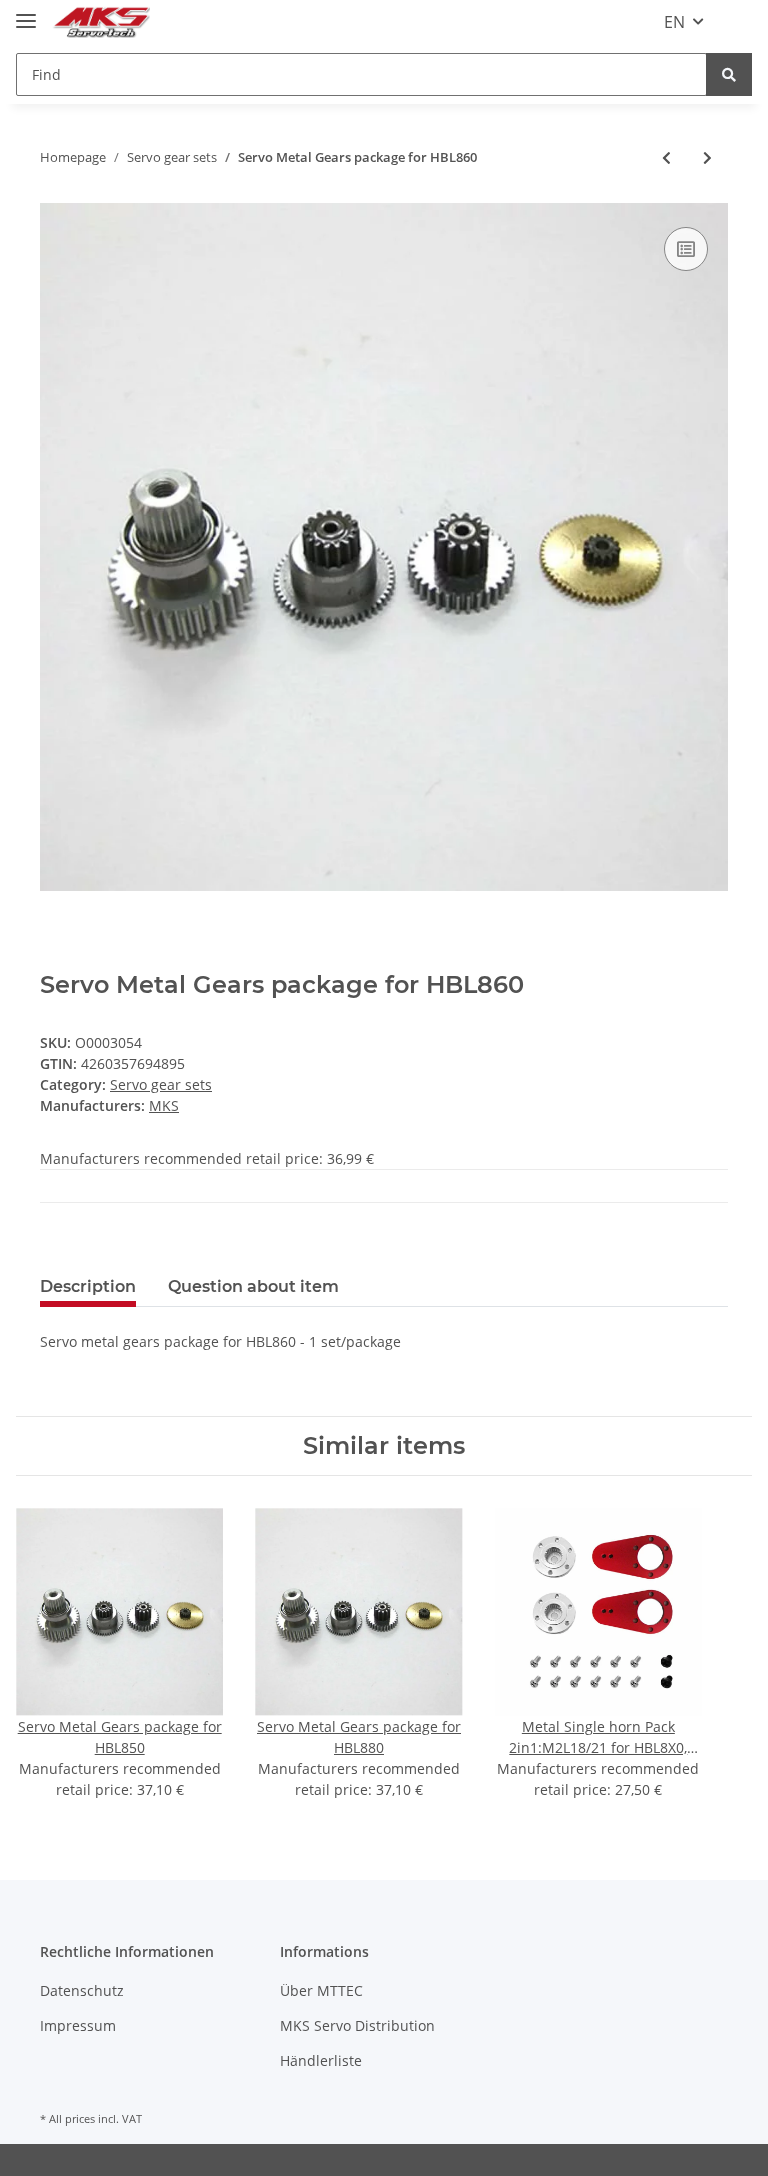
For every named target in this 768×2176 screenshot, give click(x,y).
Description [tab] (88, 1286)
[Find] (729, 74)
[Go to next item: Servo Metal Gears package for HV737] (707, 157)
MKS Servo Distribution (357, 2025)
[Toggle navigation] (26, 12)
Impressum (78, 2025)
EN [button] (674, 22)
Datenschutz (82, 1990)
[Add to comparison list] (686, 249)
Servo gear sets (161, 1084)
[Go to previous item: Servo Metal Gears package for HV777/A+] (666, 157)
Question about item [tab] (253, 1286)
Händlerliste (321, 2060)
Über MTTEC (321, 1990)
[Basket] (736, 22)
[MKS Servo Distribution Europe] (101, 22)
